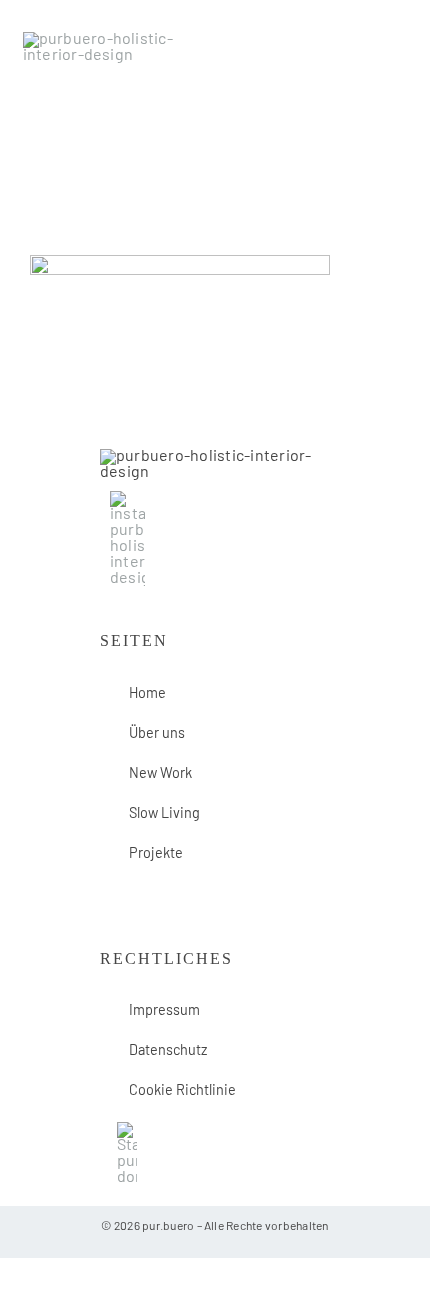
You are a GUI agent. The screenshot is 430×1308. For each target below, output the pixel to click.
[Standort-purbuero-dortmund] (127, 1130)
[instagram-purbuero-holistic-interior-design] (127, 499)
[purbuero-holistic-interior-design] (115, 40)
